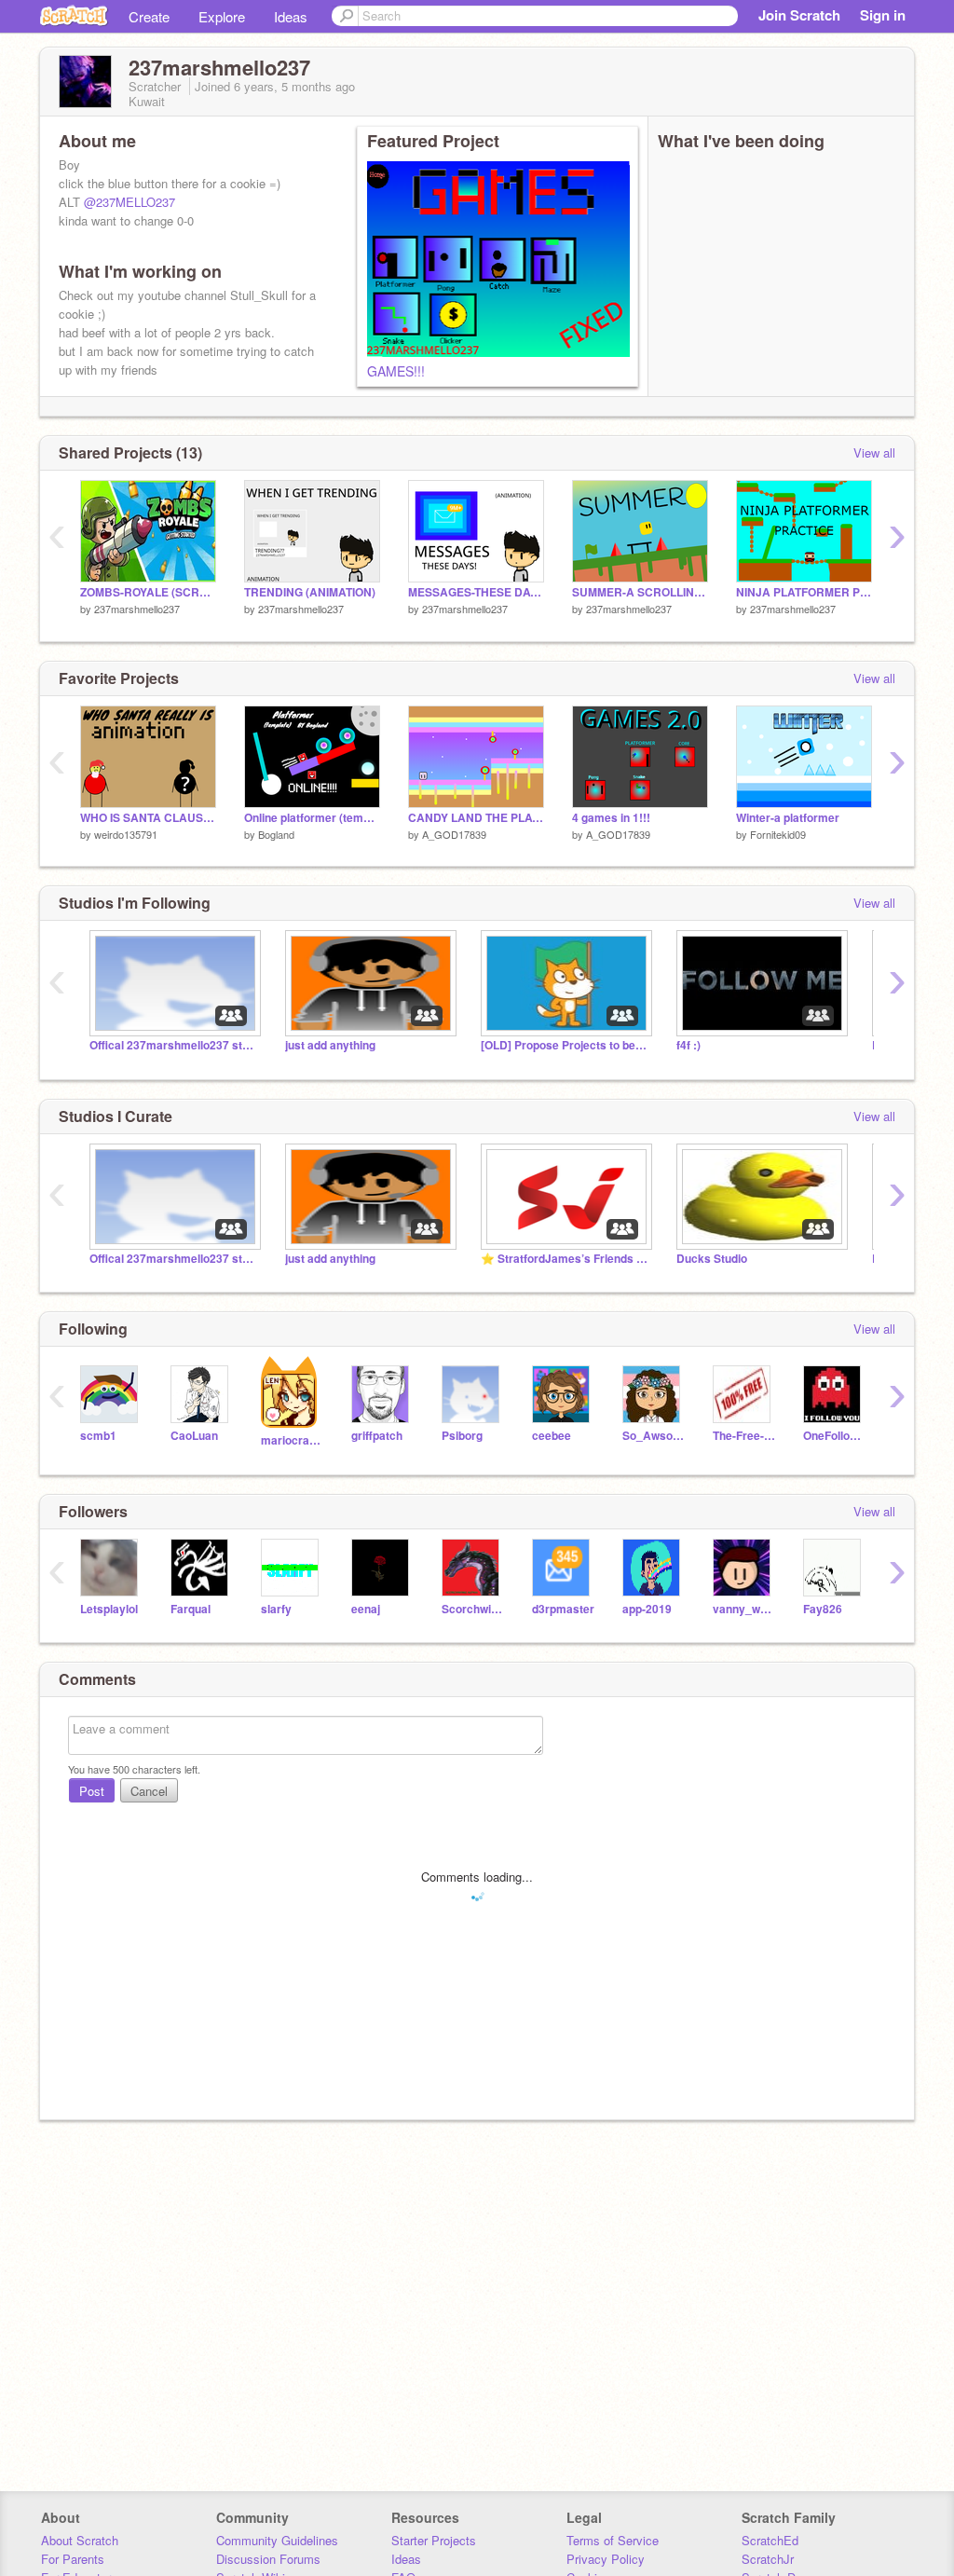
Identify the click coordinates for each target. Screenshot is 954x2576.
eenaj (366, 1609)
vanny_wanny (744, 1609)
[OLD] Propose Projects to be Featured (565, 1045)
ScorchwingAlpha (473, 1609)
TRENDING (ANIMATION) (310, 592)
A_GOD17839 (454, 834)
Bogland (276, 834)
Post (92, 1791)
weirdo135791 (126, 834)
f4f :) (688, 1045)
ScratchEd (770, 2540)
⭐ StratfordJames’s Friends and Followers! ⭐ (565, 1259)
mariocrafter (292, 1440)
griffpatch (377, 1436)
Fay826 (823, 1609)
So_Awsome (654, 1436)
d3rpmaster (563, 1609)
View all (874, 452)
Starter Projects (434, 2540)
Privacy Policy (606, 2559)
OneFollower (834, 1436)
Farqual (191, 1609)
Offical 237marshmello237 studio (173, 1045)
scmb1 (98, 1436)
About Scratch (80, 2540)
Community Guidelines (277, 2540)
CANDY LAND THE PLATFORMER (476, 818)
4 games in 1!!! (611, 818)
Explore (222, 16)
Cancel (149, 1791)
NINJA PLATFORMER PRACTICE (804, 592)
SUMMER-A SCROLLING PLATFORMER (640, 592)
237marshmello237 (137, 609)
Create (149, 16)
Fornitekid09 (778, 834)
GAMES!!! (396, 371)
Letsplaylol (109, 1609)
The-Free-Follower (744, 1436)
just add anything (330, 1045)
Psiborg (462, 1436)
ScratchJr (768, 2559)
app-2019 (647, 1609)
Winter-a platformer (788, 818)
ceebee (552, 1436)
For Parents (73, 2559)
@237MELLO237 (129, 202)
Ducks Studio (712, 1259)
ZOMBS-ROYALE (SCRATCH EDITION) (148, 592)
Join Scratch (799, 15)
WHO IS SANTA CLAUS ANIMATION (148, 818)
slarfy (276, 1609)
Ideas (291, 16)
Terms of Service (613, 2540)
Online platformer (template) (312, 818)
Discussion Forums (268, 2559)
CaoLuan (194, 1436)
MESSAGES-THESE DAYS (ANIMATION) (476, 592)
